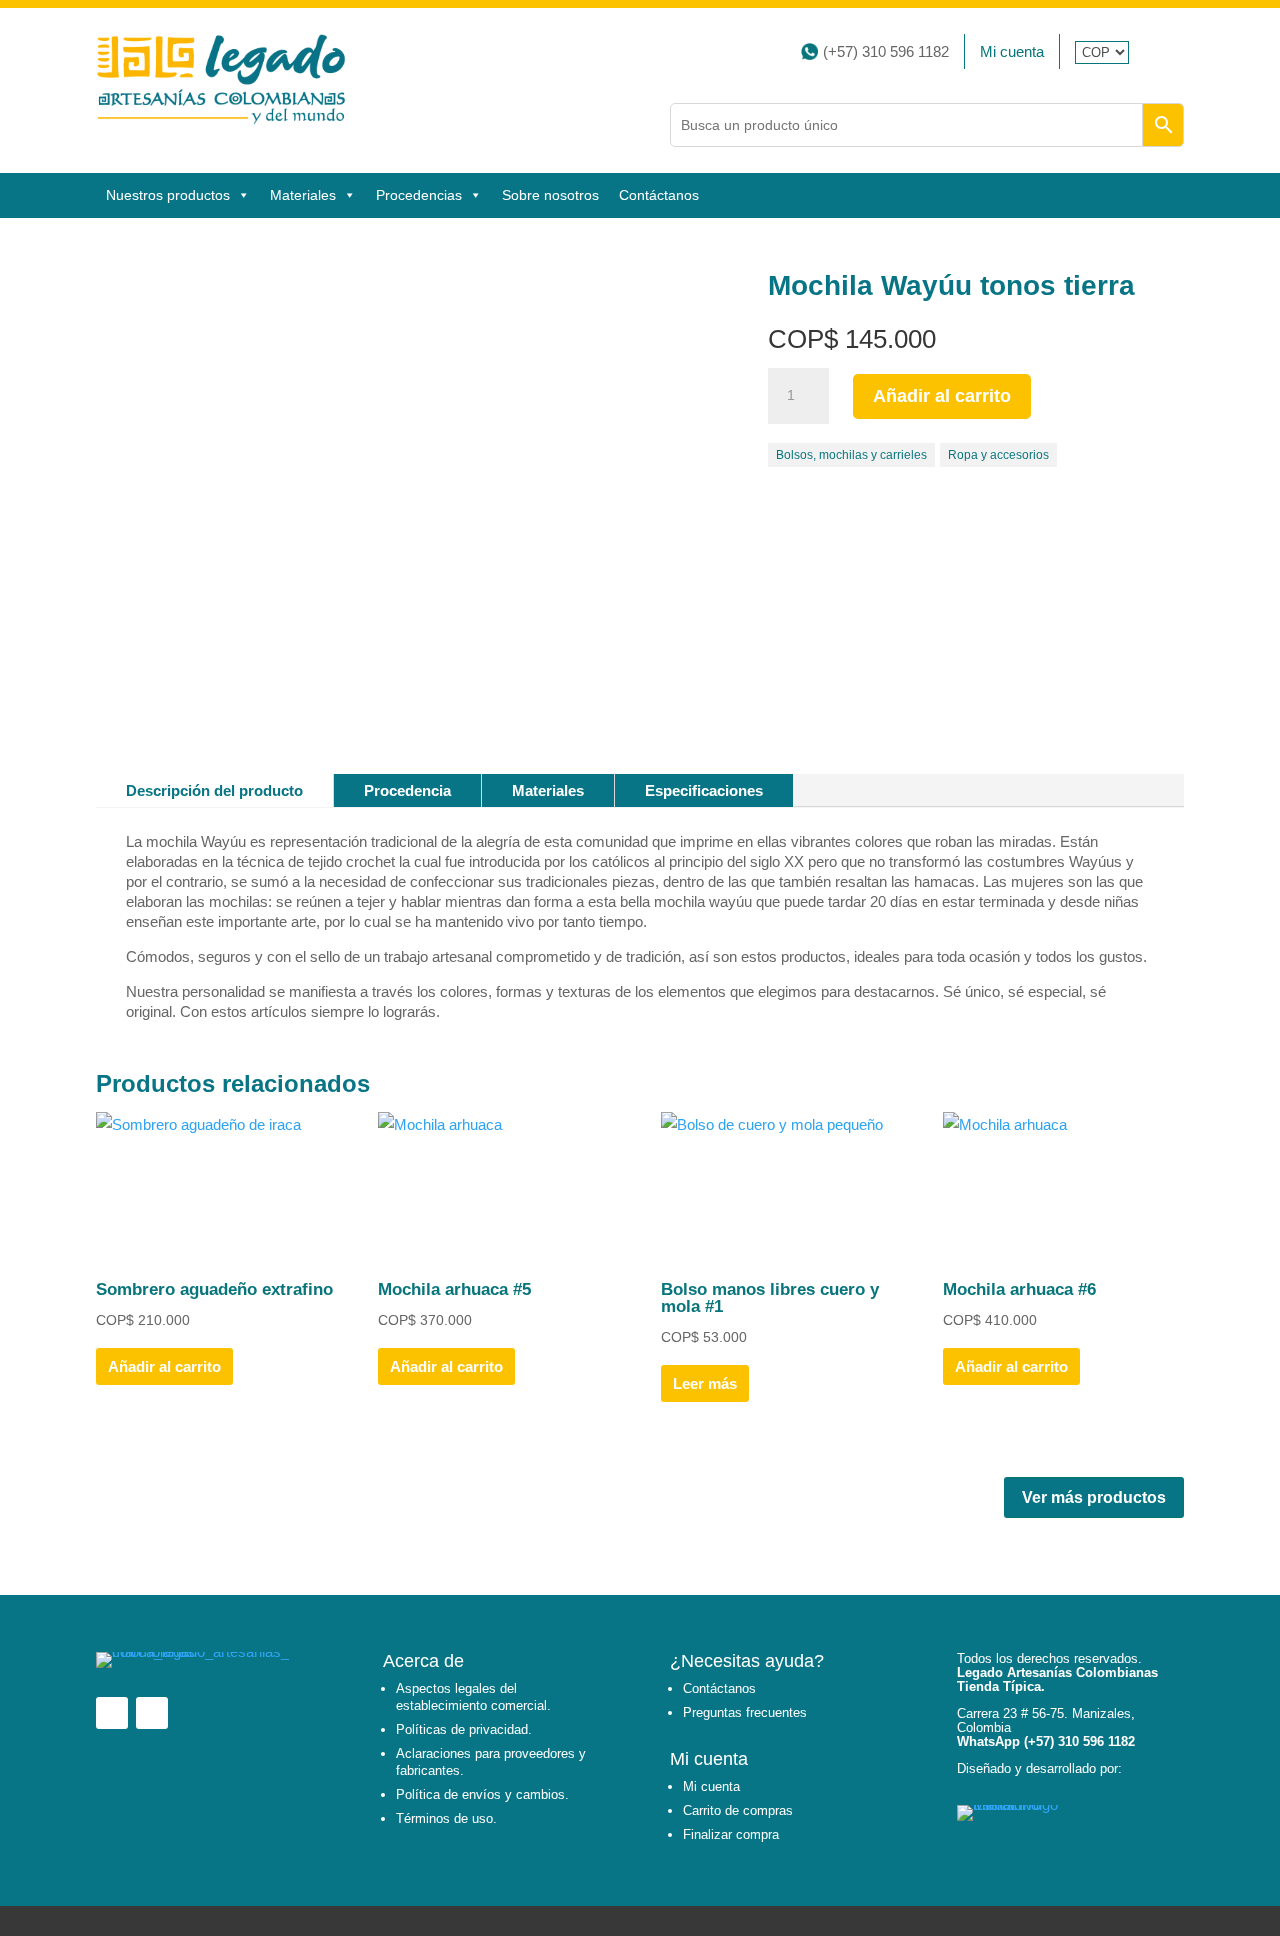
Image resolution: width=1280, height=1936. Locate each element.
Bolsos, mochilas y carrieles (851, 455)
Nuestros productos (168, 195)
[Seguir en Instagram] (1177, 51)
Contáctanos (659, 195)
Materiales (548, 790)
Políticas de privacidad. (464, 1729)
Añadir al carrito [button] (164, 1366)
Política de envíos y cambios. (482, 1794)
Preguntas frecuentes (745, 1712)
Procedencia (407, 790)
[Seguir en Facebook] (1155, 51)
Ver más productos (1094, 1497)
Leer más (705, 1383)
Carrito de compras (738, 1810)
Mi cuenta (1012, 51)
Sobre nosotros (550, 195)
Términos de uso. (446, 1818)
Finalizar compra (731, 1834)
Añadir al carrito (942, 396)
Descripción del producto (214, 790)
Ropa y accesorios (998, 455)
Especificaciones (704, 790)
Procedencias (419, 195)
